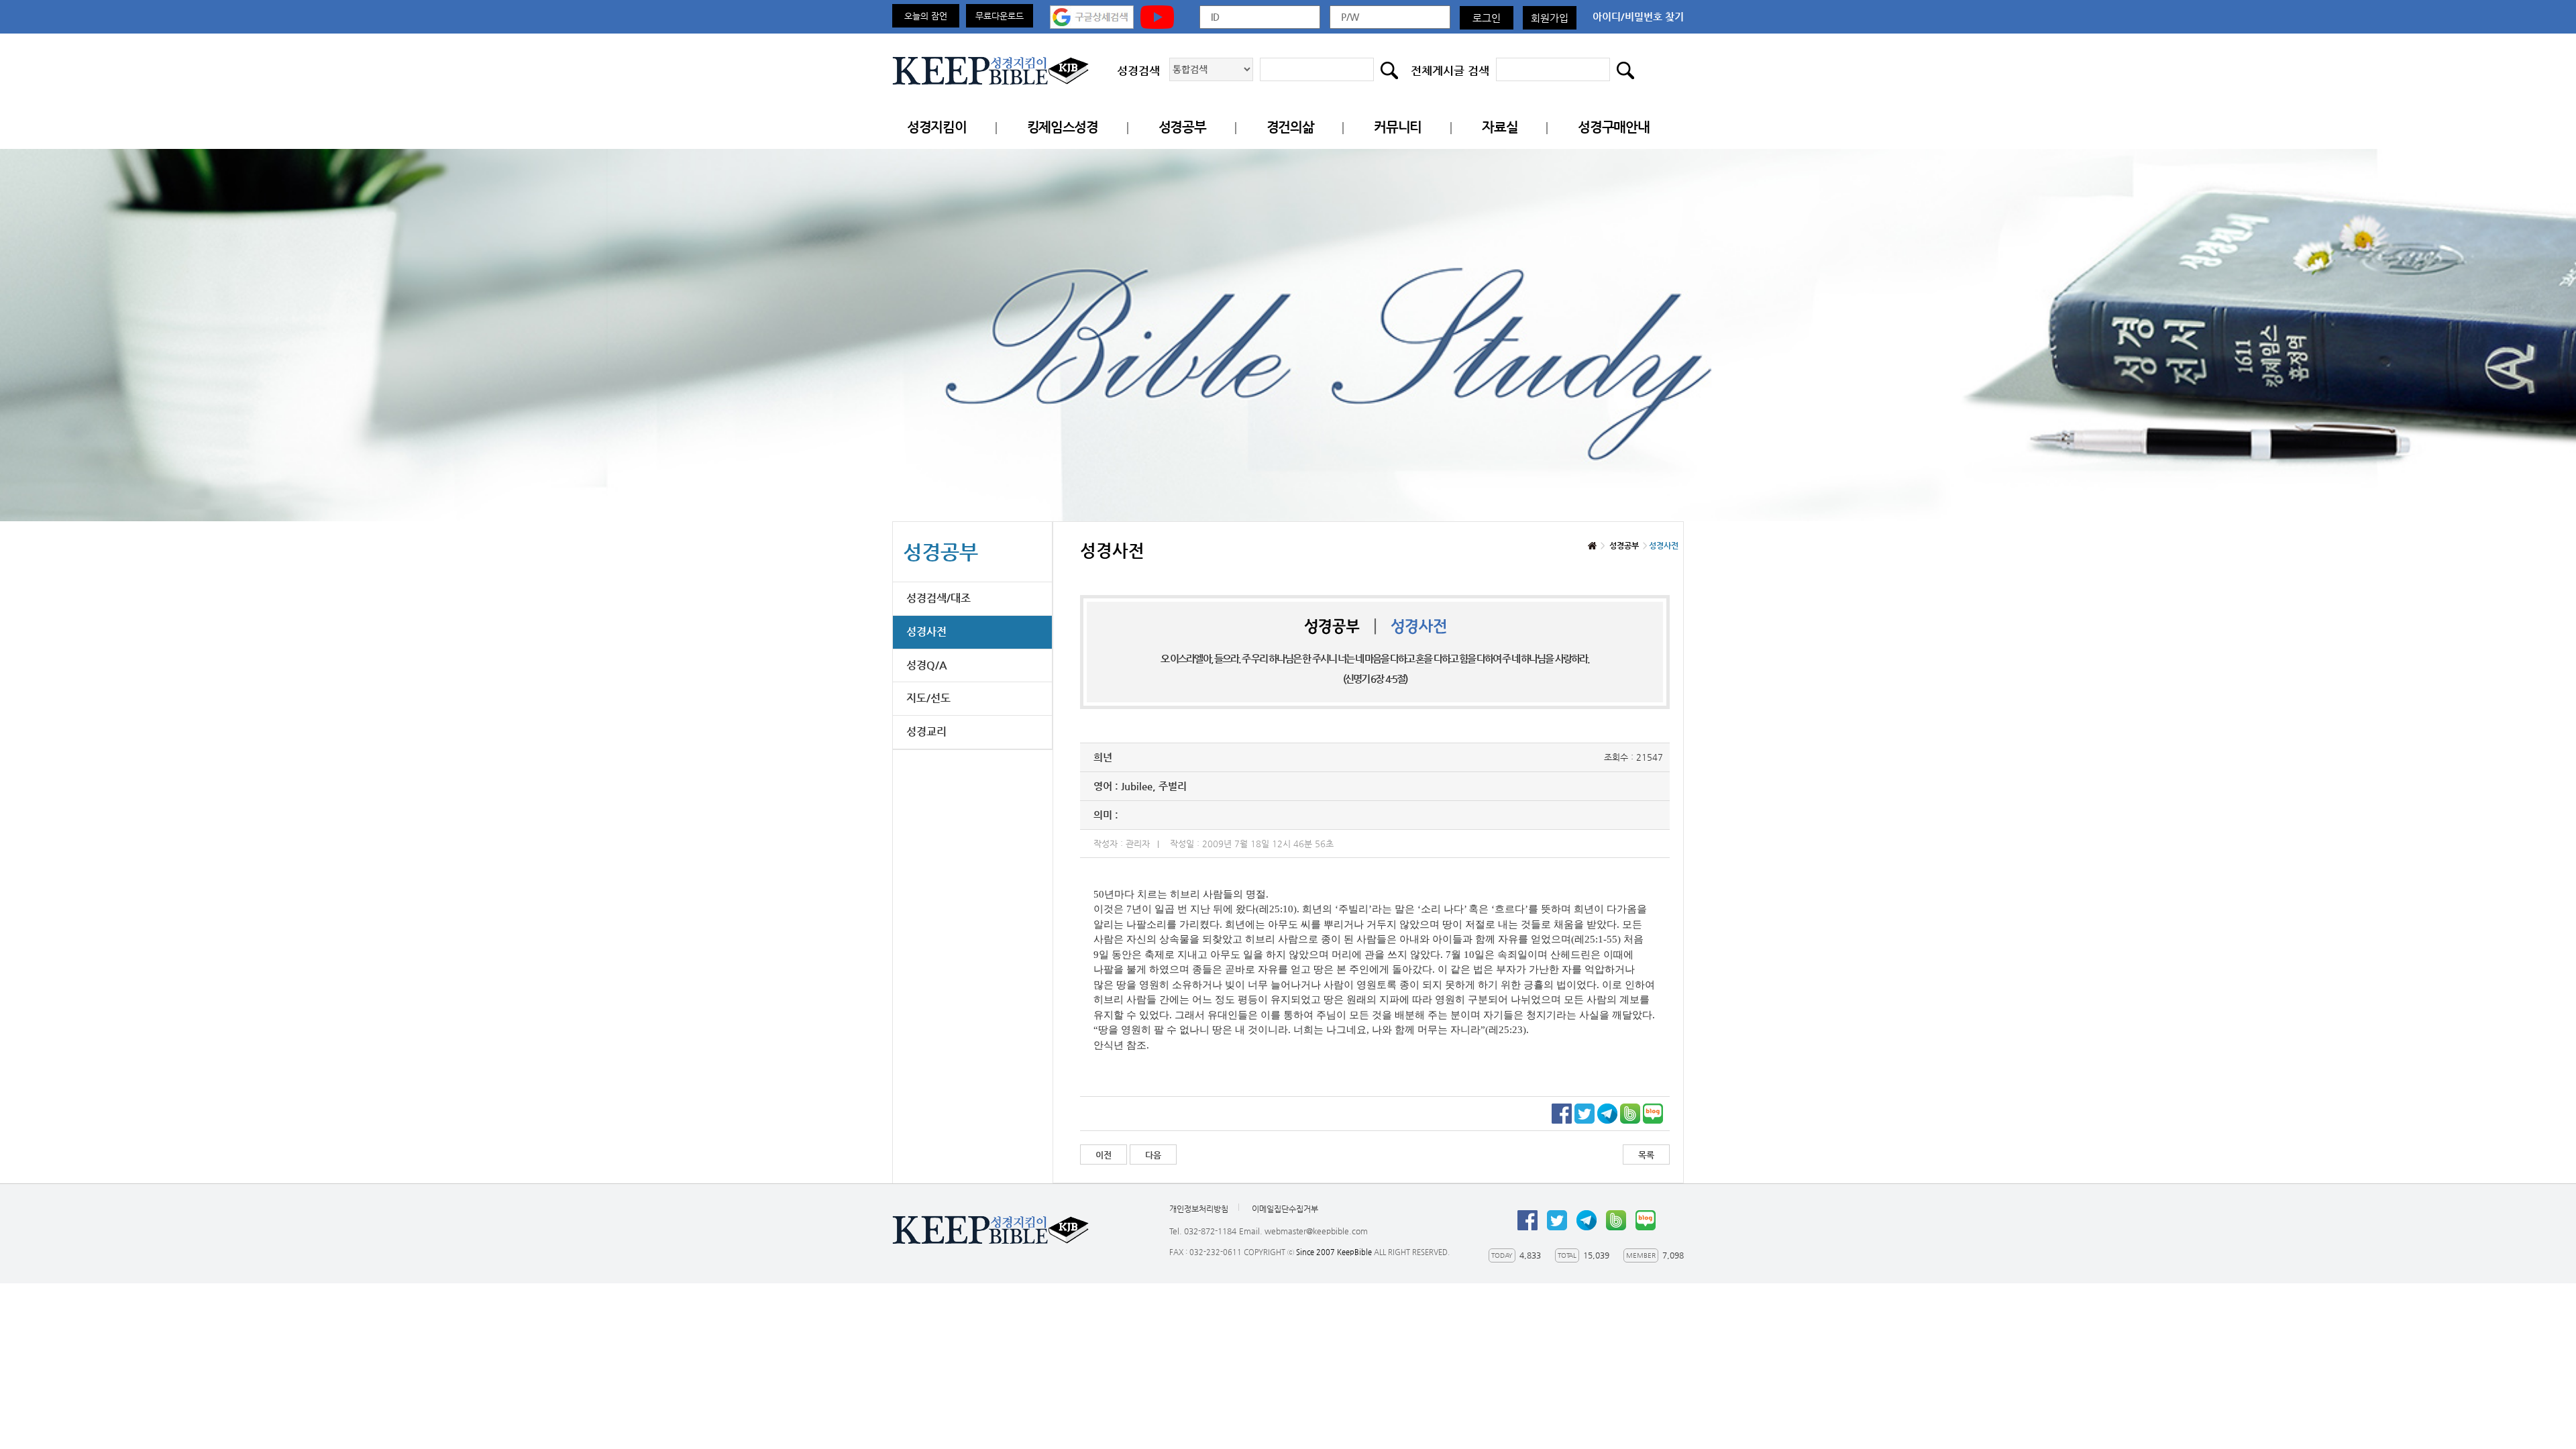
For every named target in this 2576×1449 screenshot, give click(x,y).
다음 (1153, 1155)
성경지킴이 (937, 127)
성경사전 (926, 632)
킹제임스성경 (1063, 127)
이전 (1104, 1155)
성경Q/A (927, 665)
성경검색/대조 (938, 598)
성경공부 (1182, 127)
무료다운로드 (1000, 16)
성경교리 (926, 732)
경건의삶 (1290, 127)
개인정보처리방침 (1199, 1209)
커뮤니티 (1398, 127)
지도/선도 (928, 698)
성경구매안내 (1613, 127)
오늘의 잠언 (926, 16)
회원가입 (1550, 18)
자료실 (1500, 127)
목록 (1646, 1155)
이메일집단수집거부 (1285, 1209)
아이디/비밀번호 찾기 (1638, 16)
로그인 (1487, 18)
